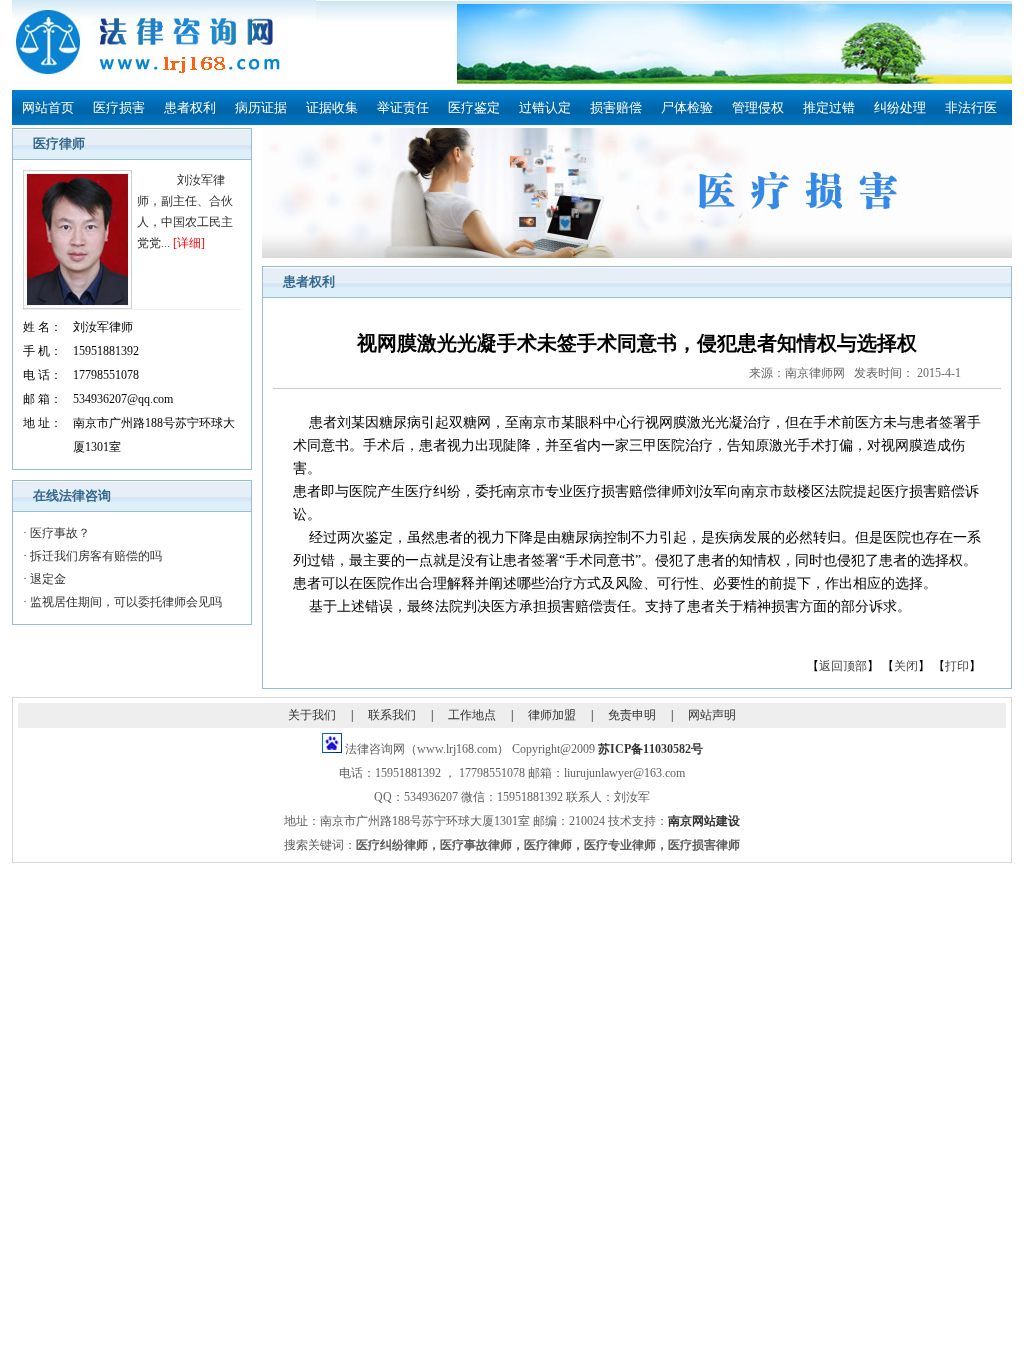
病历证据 (261, 107)
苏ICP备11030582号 (650, 749)
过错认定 (545, 107)
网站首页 (48, 107)
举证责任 (403, 107)
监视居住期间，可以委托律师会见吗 (126, 602)
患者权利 (190, 107)
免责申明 (632, 715)
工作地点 (472, 715)
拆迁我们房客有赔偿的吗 (96, 556)
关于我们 (312, 715)
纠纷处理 (900, 107)
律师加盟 (552, 715)
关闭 (906, 666)
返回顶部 (843, 666)
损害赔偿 (616, 107)
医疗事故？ (60, 533)
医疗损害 (119, 107)
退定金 (48, 579)
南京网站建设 (704, 821)
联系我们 (392, 715)
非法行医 (971, 107)
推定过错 (829, 107)
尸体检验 (687, 107)
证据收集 (332, 107)
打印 (957, 666)
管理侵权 (758, 107)
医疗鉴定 (474, 107)
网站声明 (712, 715)
